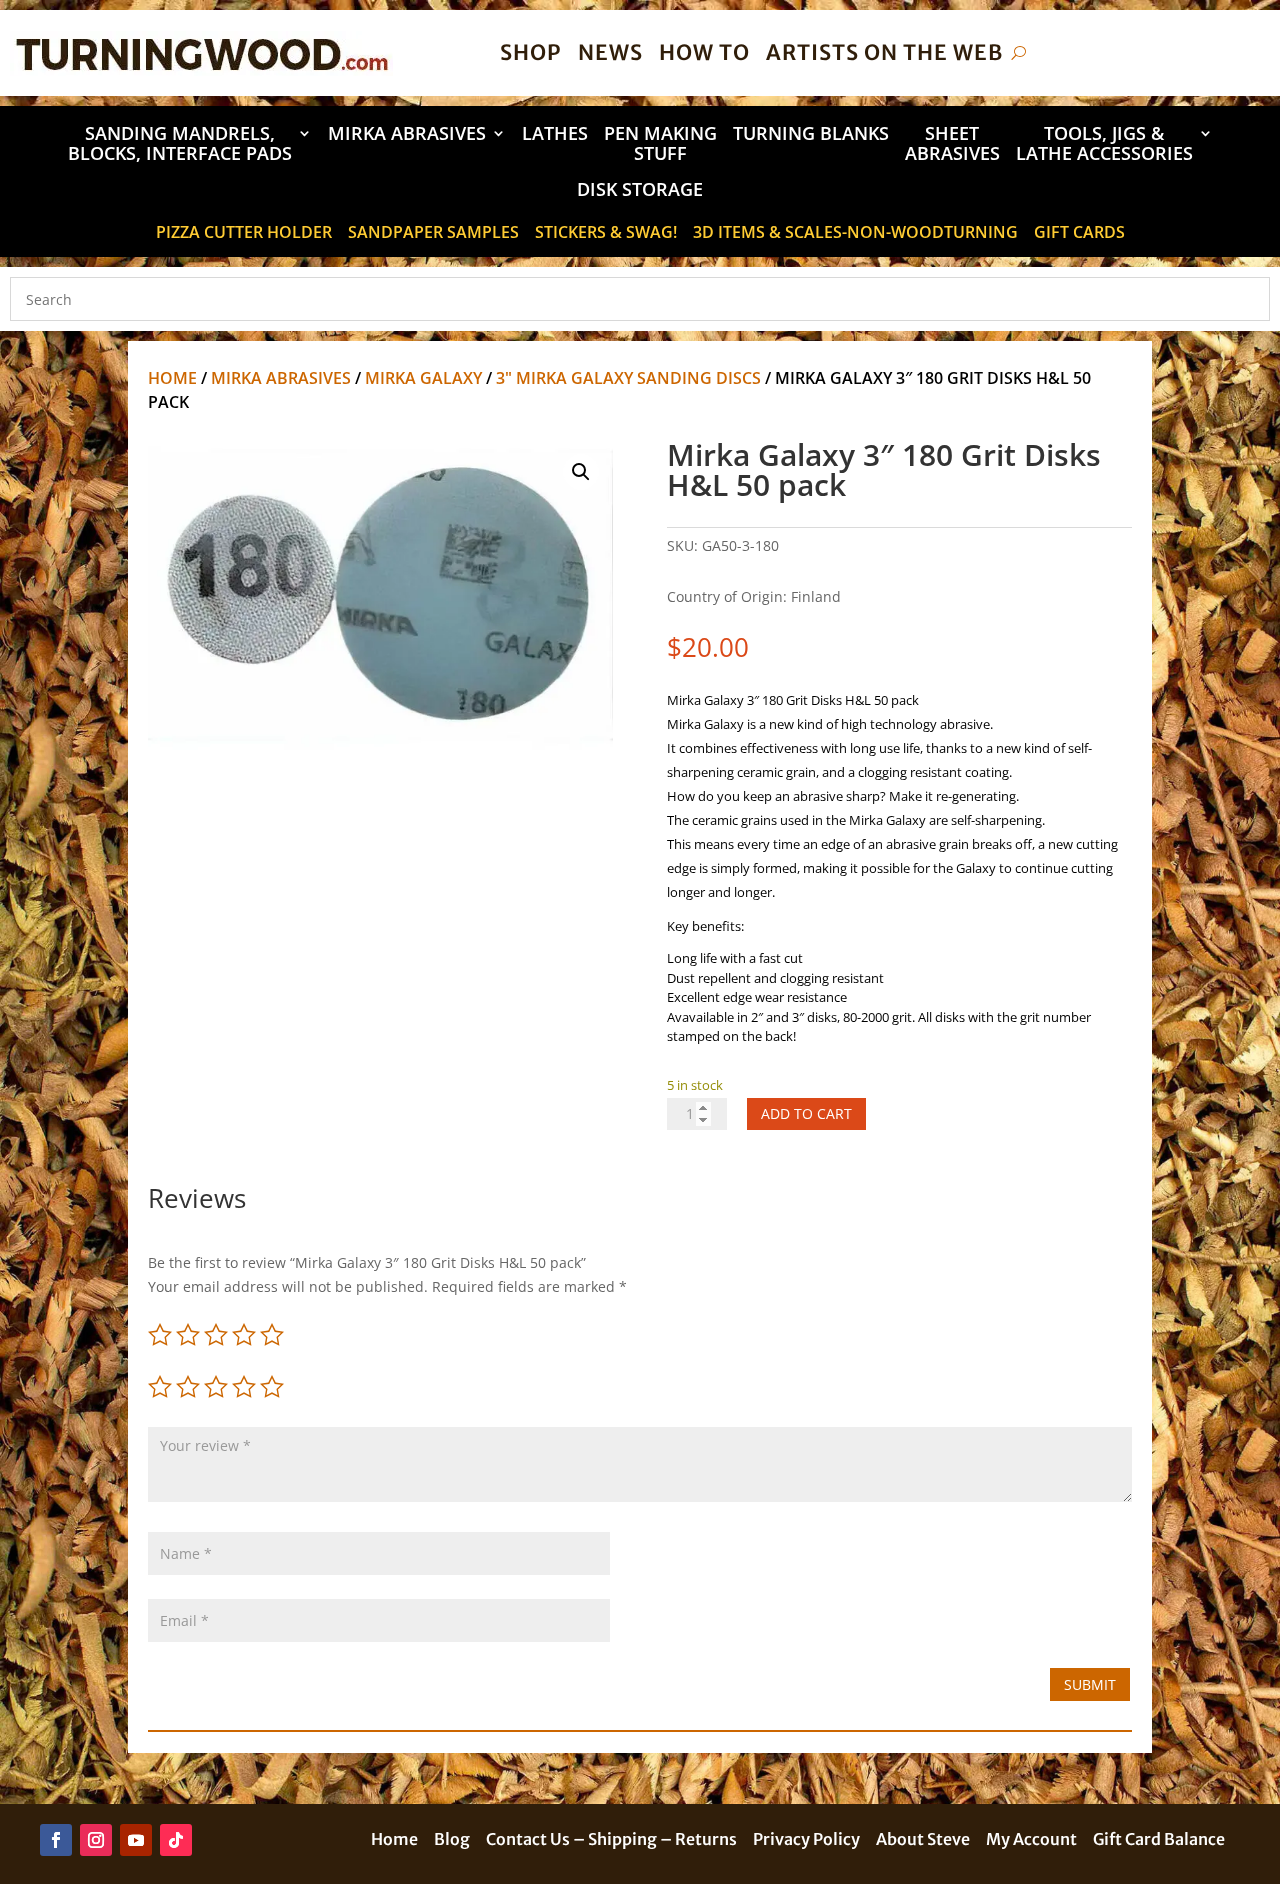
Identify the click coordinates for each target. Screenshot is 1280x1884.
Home (172, 378)
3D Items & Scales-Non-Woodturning (855, 234)
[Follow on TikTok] (176, 1840)
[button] (581, 472)
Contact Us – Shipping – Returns (611, 1840)
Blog (452, 1840)
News (610, 52)
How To (704, 52)
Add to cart (806, 1113)
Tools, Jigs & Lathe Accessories (1104, 144)
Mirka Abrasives (407, 134)
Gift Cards (1079, 234)
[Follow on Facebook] (56, 1840)
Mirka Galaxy (423, 378)
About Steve (923, 1840)
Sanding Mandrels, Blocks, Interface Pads (180, 144)
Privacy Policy (806, 1840)
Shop (531, 52)
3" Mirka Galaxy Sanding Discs (628, 378)
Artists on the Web (884, 52)
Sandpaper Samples (433, 234)
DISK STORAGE (640, 190)
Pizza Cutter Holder (244, 234)
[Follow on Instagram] (96, 1840)
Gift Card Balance (1159, 1840)
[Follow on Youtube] (136, 1840)
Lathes (555, 134)
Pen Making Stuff (660, 144)
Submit (1090, 1684)
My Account (1031, 1840)
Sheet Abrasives (952, 144)
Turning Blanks (811, 134)
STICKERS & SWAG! (606, 234)
